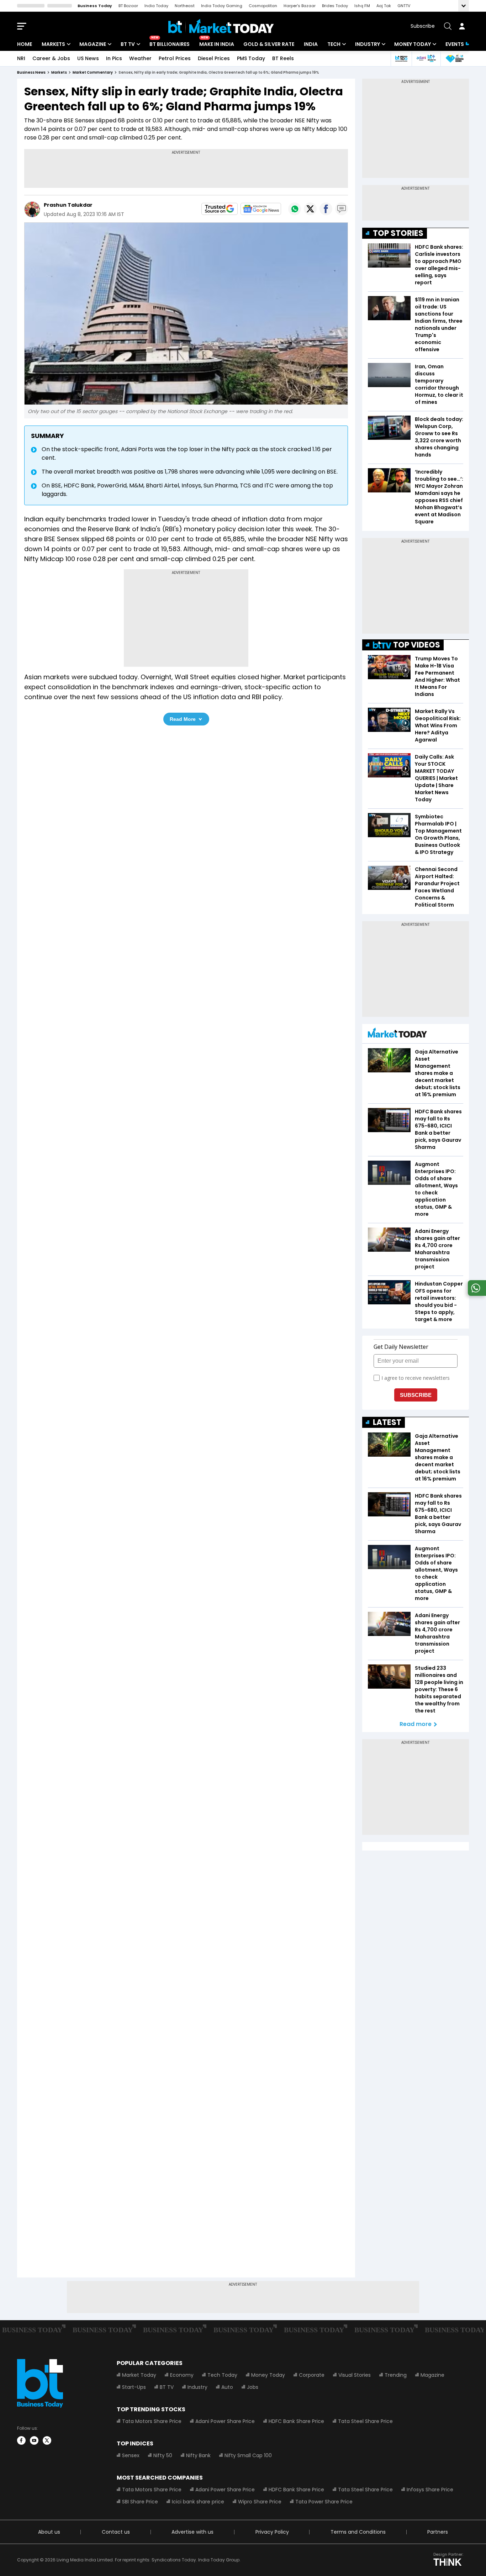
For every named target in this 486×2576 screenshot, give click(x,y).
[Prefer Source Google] (220, 209)
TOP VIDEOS (417, 645)
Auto (227, 2387)
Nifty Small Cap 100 (248, 2455)
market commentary (93, 72)
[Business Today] (221, 26)
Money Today (413, 44)
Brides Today (335, 6)
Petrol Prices (175, 58)
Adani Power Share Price (225, 2421)
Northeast (185, 6)
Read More (183, 719)
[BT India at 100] (401, 59)
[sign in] (462, 26)
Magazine (93, 44)
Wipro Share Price (260, 2502)
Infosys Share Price (430, 2490)
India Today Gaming (222, 6)
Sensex (131, 2455)
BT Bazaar (128, 6)
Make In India (217, 44)
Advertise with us (192, 2532)
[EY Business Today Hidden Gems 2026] (455, 59)
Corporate (312, 2375)
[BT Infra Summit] (426, 59)
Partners (438, 2532)
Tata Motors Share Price (152, 2421)
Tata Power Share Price (324, 2502)
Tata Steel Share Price (365, 2421)
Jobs (253, 2387)
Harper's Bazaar (300, 6)
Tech (334, 44)
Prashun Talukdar (68, 205)
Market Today (139, 2375)
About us (49, 2532)
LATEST (387, 1422)
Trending (396, 2375)
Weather (140, 58)
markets (59, 72)
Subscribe (423, 26)
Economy (182, 2375)
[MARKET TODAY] (397, 1034)
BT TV (128, 44)
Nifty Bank (198, 2455)
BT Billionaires (170, 44)
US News (88, 58)
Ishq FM (362, 6)
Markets (53, 44)
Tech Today (222, 2375)
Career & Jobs (51, 58)
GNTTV (404, 6)
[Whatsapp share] (295, 209)
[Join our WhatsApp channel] (476, 1294)
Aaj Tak (384, 6)
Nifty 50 (163, 2455)
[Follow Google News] (261, 209)
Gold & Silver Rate (269, 44)
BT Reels (283, 58)
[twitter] (47, 2440)
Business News (31, 72)
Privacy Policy (272, 2532)
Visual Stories (355, 2375)
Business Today (95, 6)
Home (25, 44)
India (311, 44)
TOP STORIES (398, 233)
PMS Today (251, 58)
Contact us (116, 2532)
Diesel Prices (214, 58)
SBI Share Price (140, 2502)
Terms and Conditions (358, 2532)
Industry (368, 44)
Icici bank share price (198, 2502)
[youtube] (34, 2440)
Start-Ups (134, 2387)
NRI (21, 58)
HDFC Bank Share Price (296, 2421)
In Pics (114, 58)
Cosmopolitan (263, 6)
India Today (156, 6)
